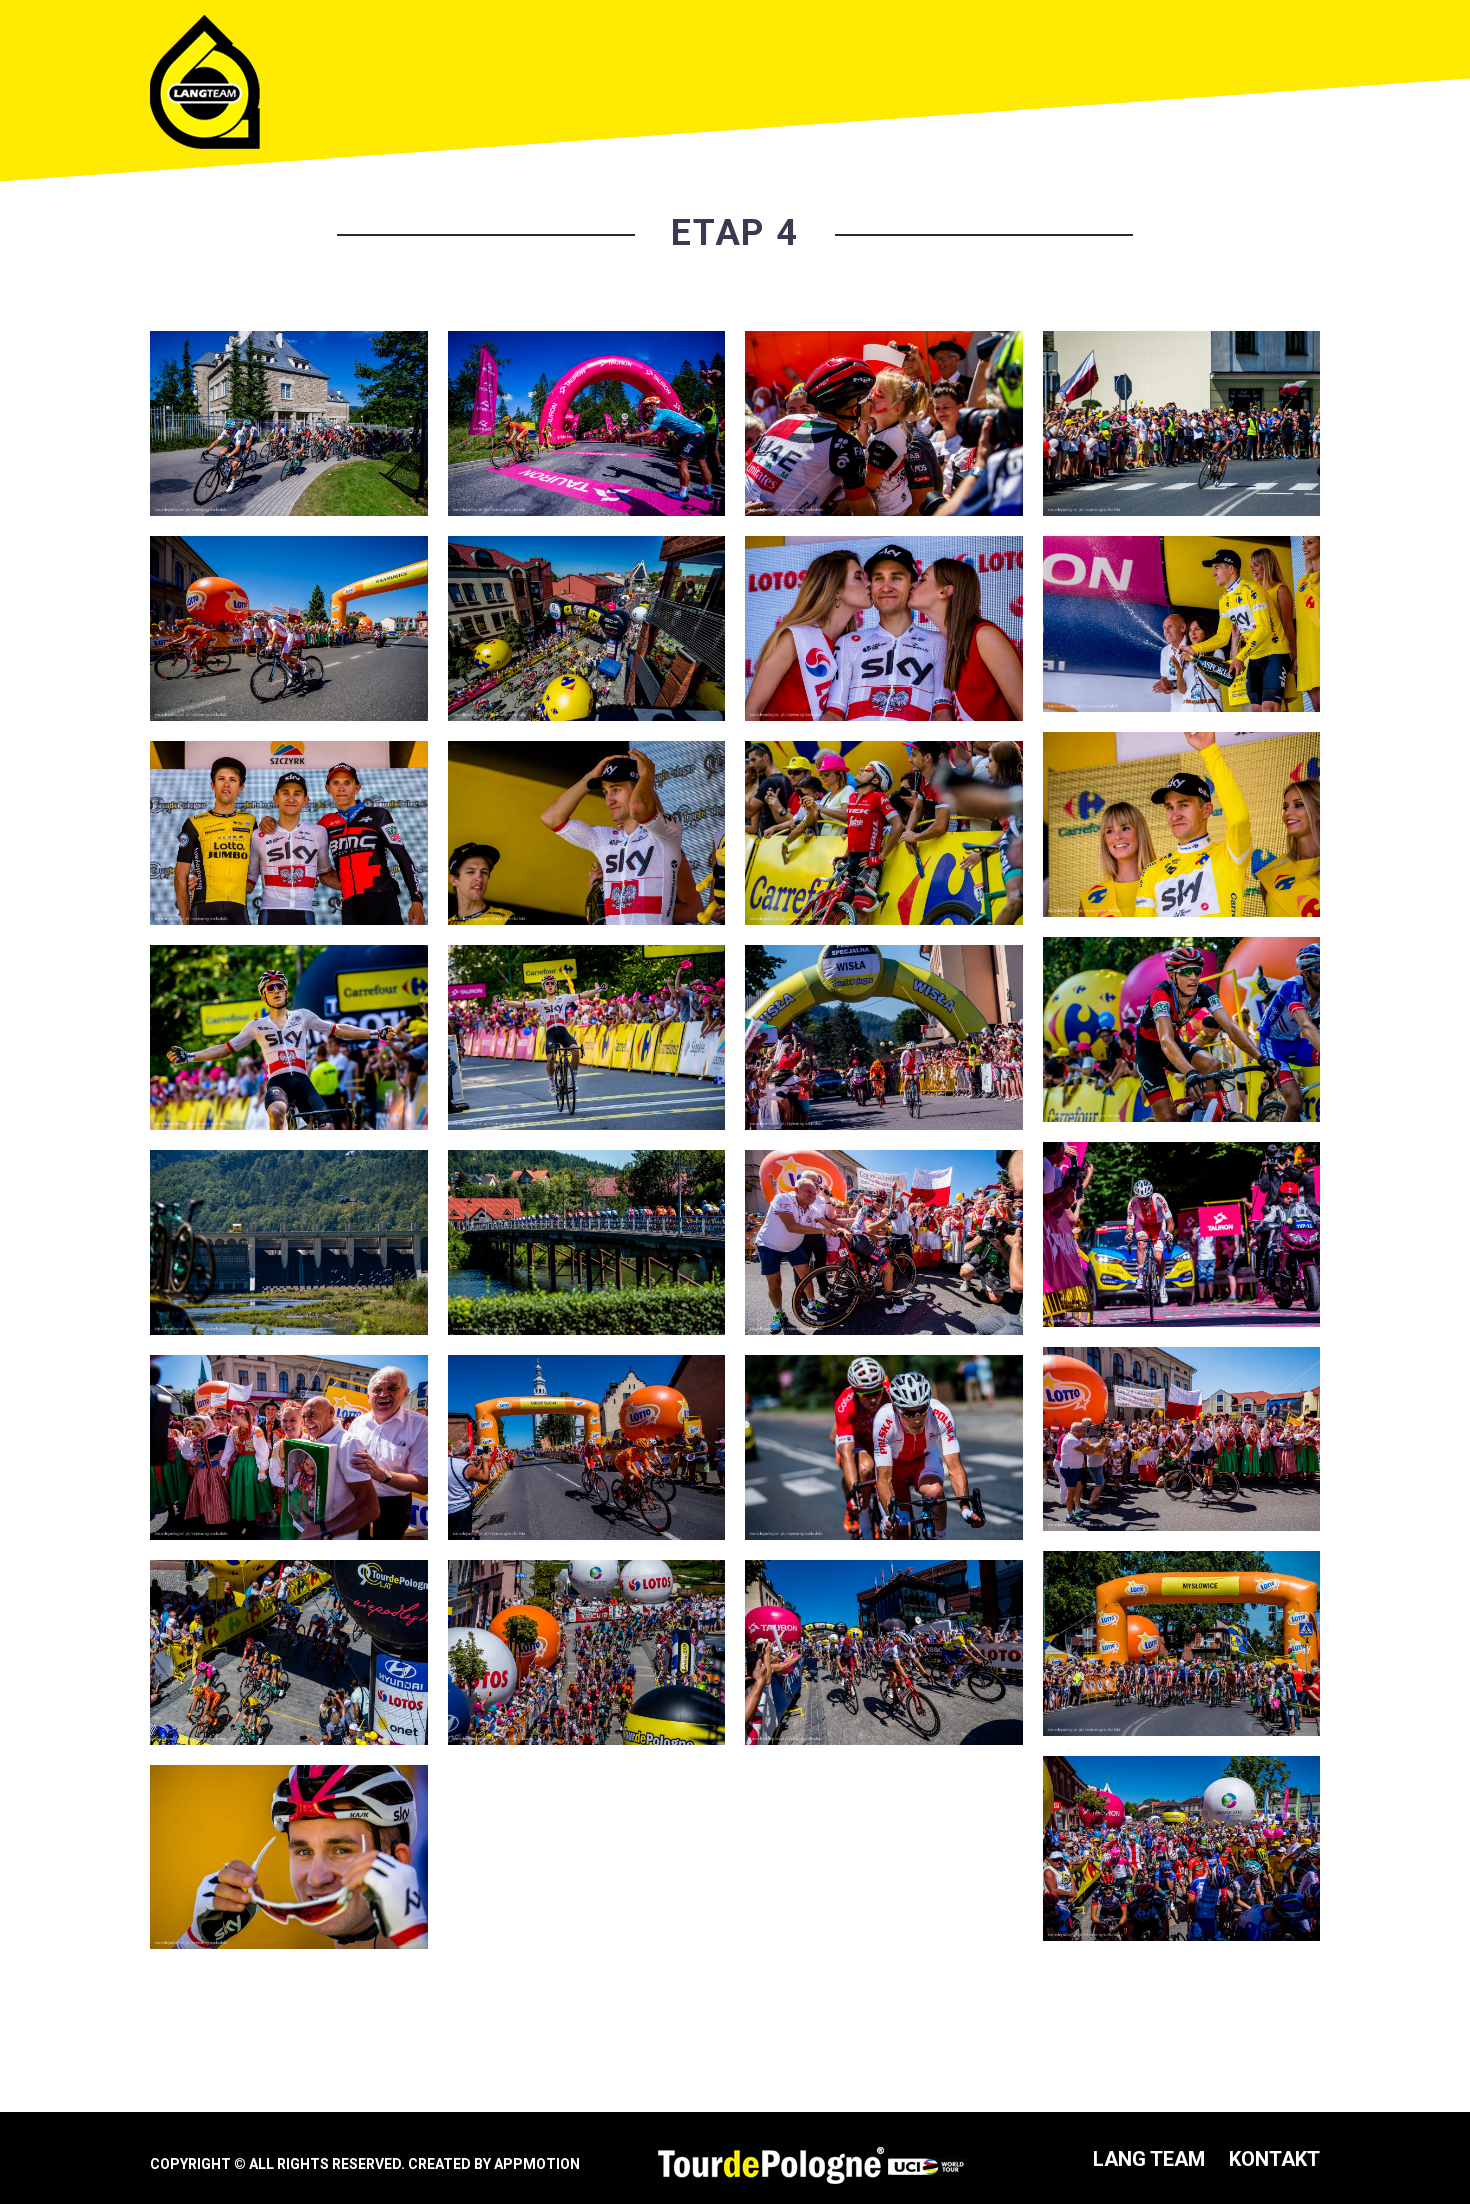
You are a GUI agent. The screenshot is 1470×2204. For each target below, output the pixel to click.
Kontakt (1274, 2159)
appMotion (537, 2164)
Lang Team (1149, 2159)
